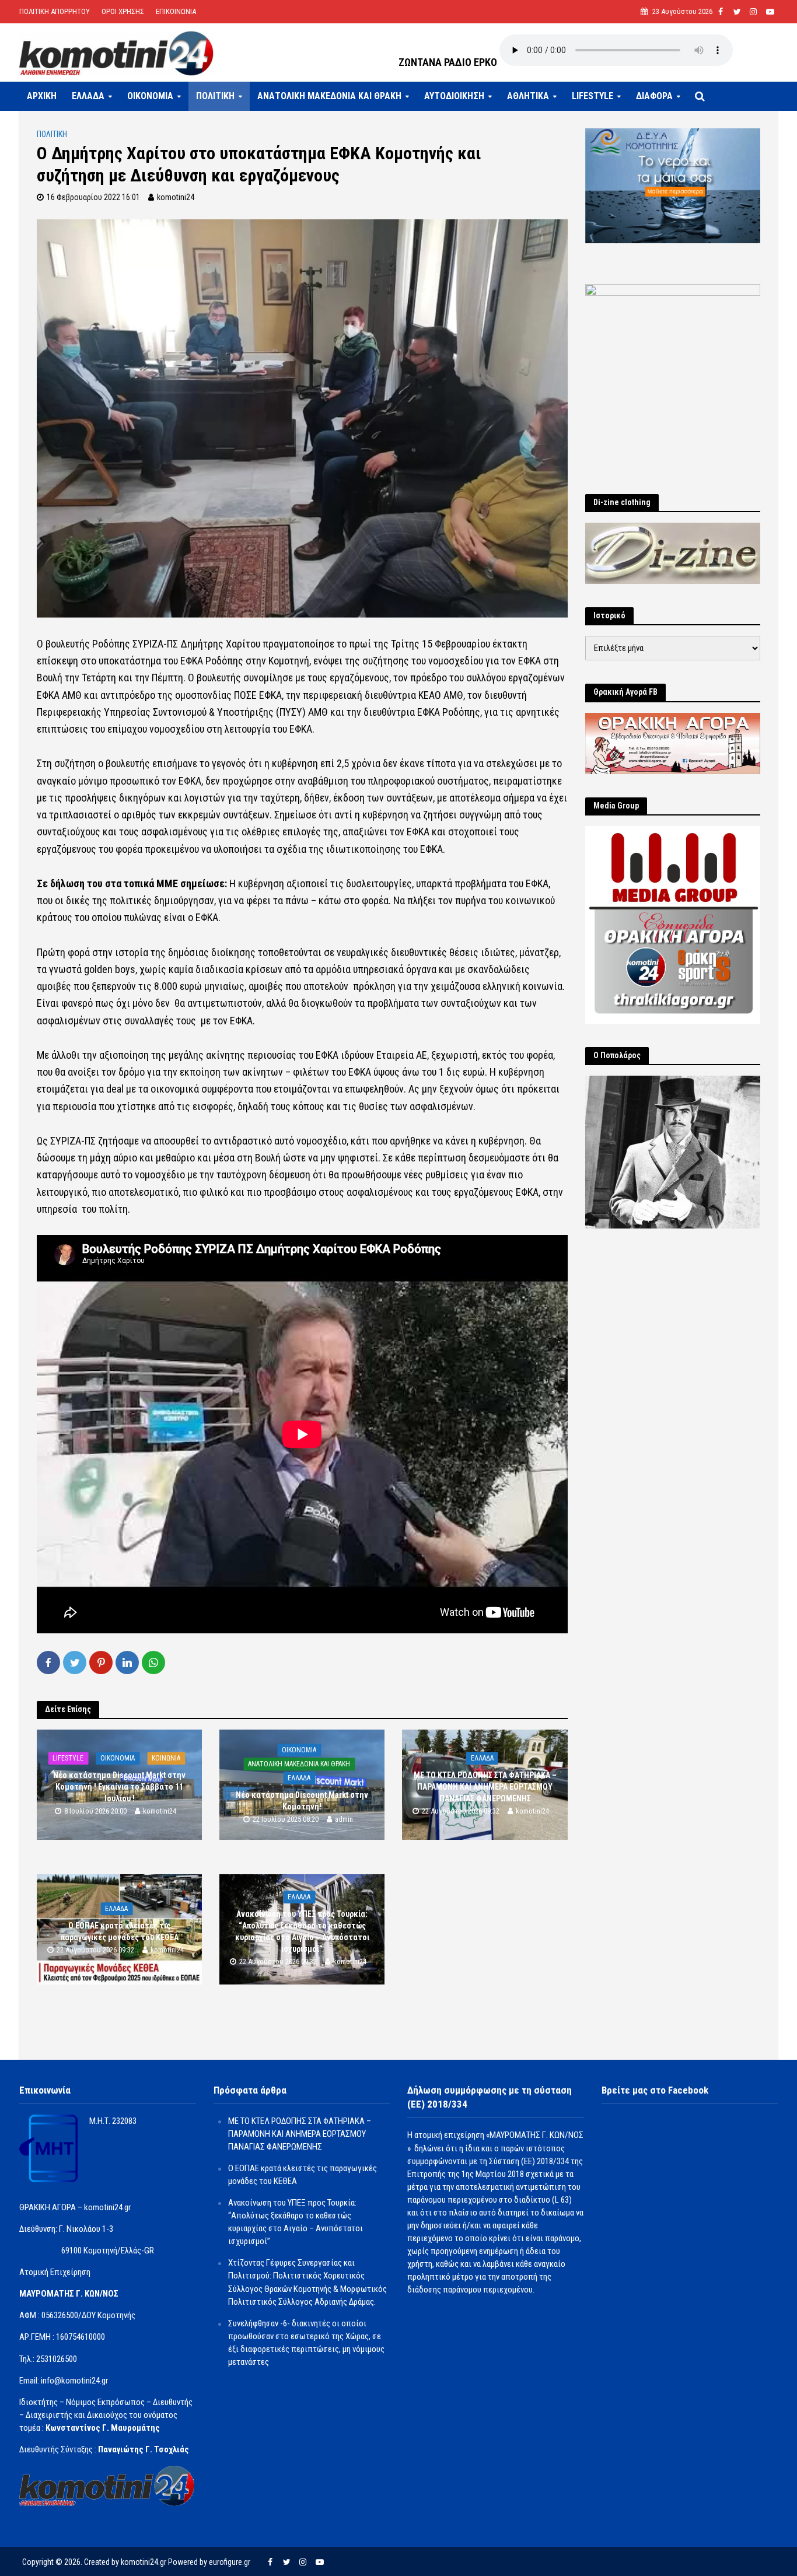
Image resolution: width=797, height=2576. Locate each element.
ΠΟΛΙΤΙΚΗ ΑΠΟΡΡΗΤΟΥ (55, 11)
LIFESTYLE (592, 96)
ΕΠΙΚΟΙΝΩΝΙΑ (176, 11)
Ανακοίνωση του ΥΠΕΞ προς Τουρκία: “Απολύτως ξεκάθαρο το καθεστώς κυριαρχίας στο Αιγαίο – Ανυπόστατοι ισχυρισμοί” (302, 1931)
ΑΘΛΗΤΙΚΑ (528, 96)
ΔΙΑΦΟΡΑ (654, 96)
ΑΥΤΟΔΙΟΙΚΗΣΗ (454, 96)
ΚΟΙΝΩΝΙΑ (166, 1758)
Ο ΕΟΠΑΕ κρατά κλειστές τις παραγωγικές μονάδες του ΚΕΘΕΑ (120, 1931)
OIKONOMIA (150, 96)
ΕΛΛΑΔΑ (88, 96)
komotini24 (176, 197)
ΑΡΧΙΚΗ (42, 96)
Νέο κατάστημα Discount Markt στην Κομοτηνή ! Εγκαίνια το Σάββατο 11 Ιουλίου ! (119, 1787)
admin (344, 1820)
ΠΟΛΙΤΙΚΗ (215, 96)
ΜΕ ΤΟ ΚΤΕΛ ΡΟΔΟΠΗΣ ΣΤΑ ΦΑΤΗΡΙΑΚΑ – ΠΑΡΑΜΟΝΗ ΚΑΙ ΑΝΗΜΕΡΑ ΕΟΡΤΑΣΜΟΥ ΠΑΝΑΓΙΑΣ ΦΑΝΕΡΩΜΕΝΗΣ (485, 1787)
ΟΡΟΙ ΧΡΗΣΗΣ (123, 11)
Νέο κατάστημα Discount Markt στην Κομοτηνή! (302, 1801)
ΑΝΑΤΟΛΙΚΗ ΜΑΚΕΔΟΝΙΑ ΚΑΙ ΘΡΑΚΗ (329, 96)
